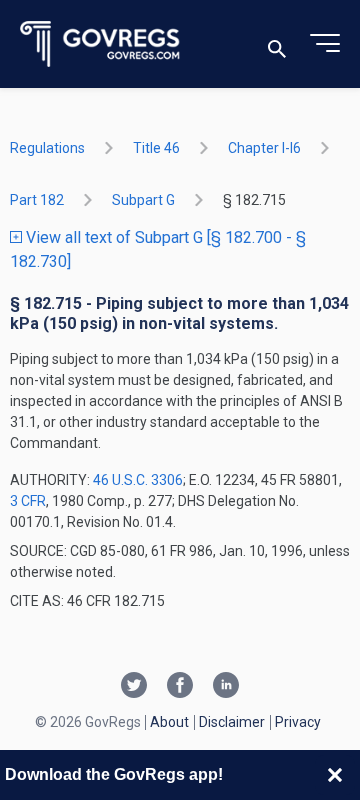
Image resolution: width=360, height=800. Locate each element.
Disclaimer (232, 722)
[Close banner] (335, 775)
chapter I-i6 (264, 148)
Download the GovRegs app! (114, 774)
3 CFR (28, 501)
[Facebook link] (180, 687)
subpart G (143, 200)
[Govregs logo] (100, 44)
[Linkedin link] (226, 687)
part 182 (37, 200)
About (169, 722)
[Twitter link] (134, 687)
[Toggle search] (277, 44)
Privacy (298, 722)
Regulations (47, 148)
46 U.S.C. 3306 (138, 480)
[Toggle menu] (325, 44)
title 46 (156, 148)
